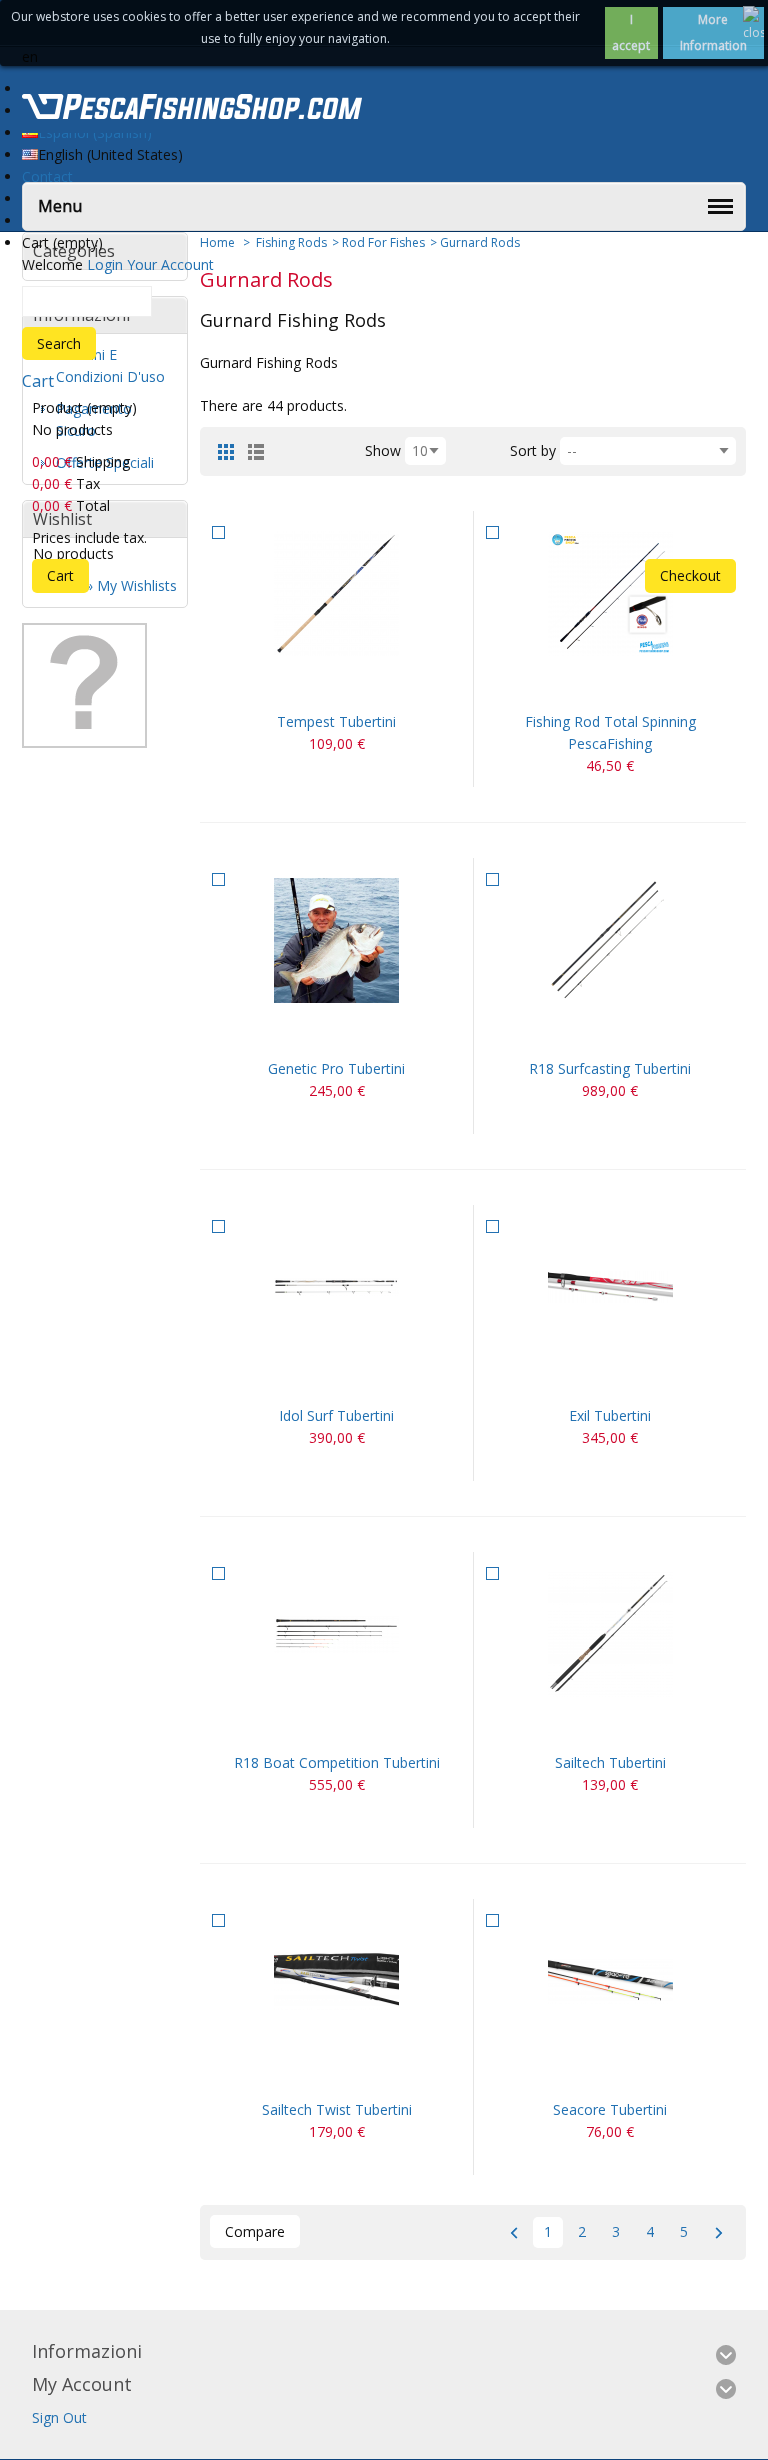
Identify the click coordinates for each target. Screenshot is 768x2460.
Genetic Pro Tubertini (336, 1068)
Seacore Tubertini (610, 2109)
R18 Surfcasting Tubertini (610, 1068)
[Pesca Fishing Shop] (192, 110)
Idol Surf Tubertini (336, 1415)
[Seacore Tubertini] (610, 1981)
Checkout (690, 575)
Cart (38, 381)
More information (713, 32)
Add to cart (313, 686)
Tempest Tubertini (336, 721)
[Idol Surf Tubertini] (336, 1287)
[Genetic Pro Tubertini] (336, 940)
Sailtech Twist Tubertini (337, 2109)
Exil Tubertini (610, 1415)
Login (105, 264)
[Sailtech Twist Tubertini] (336, 1981)
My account (82, 2384)
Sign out (59, 2417)
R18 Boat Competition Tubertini (337, 1762)
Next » (718, 2232)
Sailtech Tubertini (610, 1762)
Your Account (170, 264)
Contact (47, 176)
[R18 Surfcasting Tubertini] (610, 940)
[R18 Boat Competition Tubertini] (336, 1634)
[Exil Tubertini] (610, 1287)
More (361, 686)
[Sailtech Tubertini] (610, 1634)
